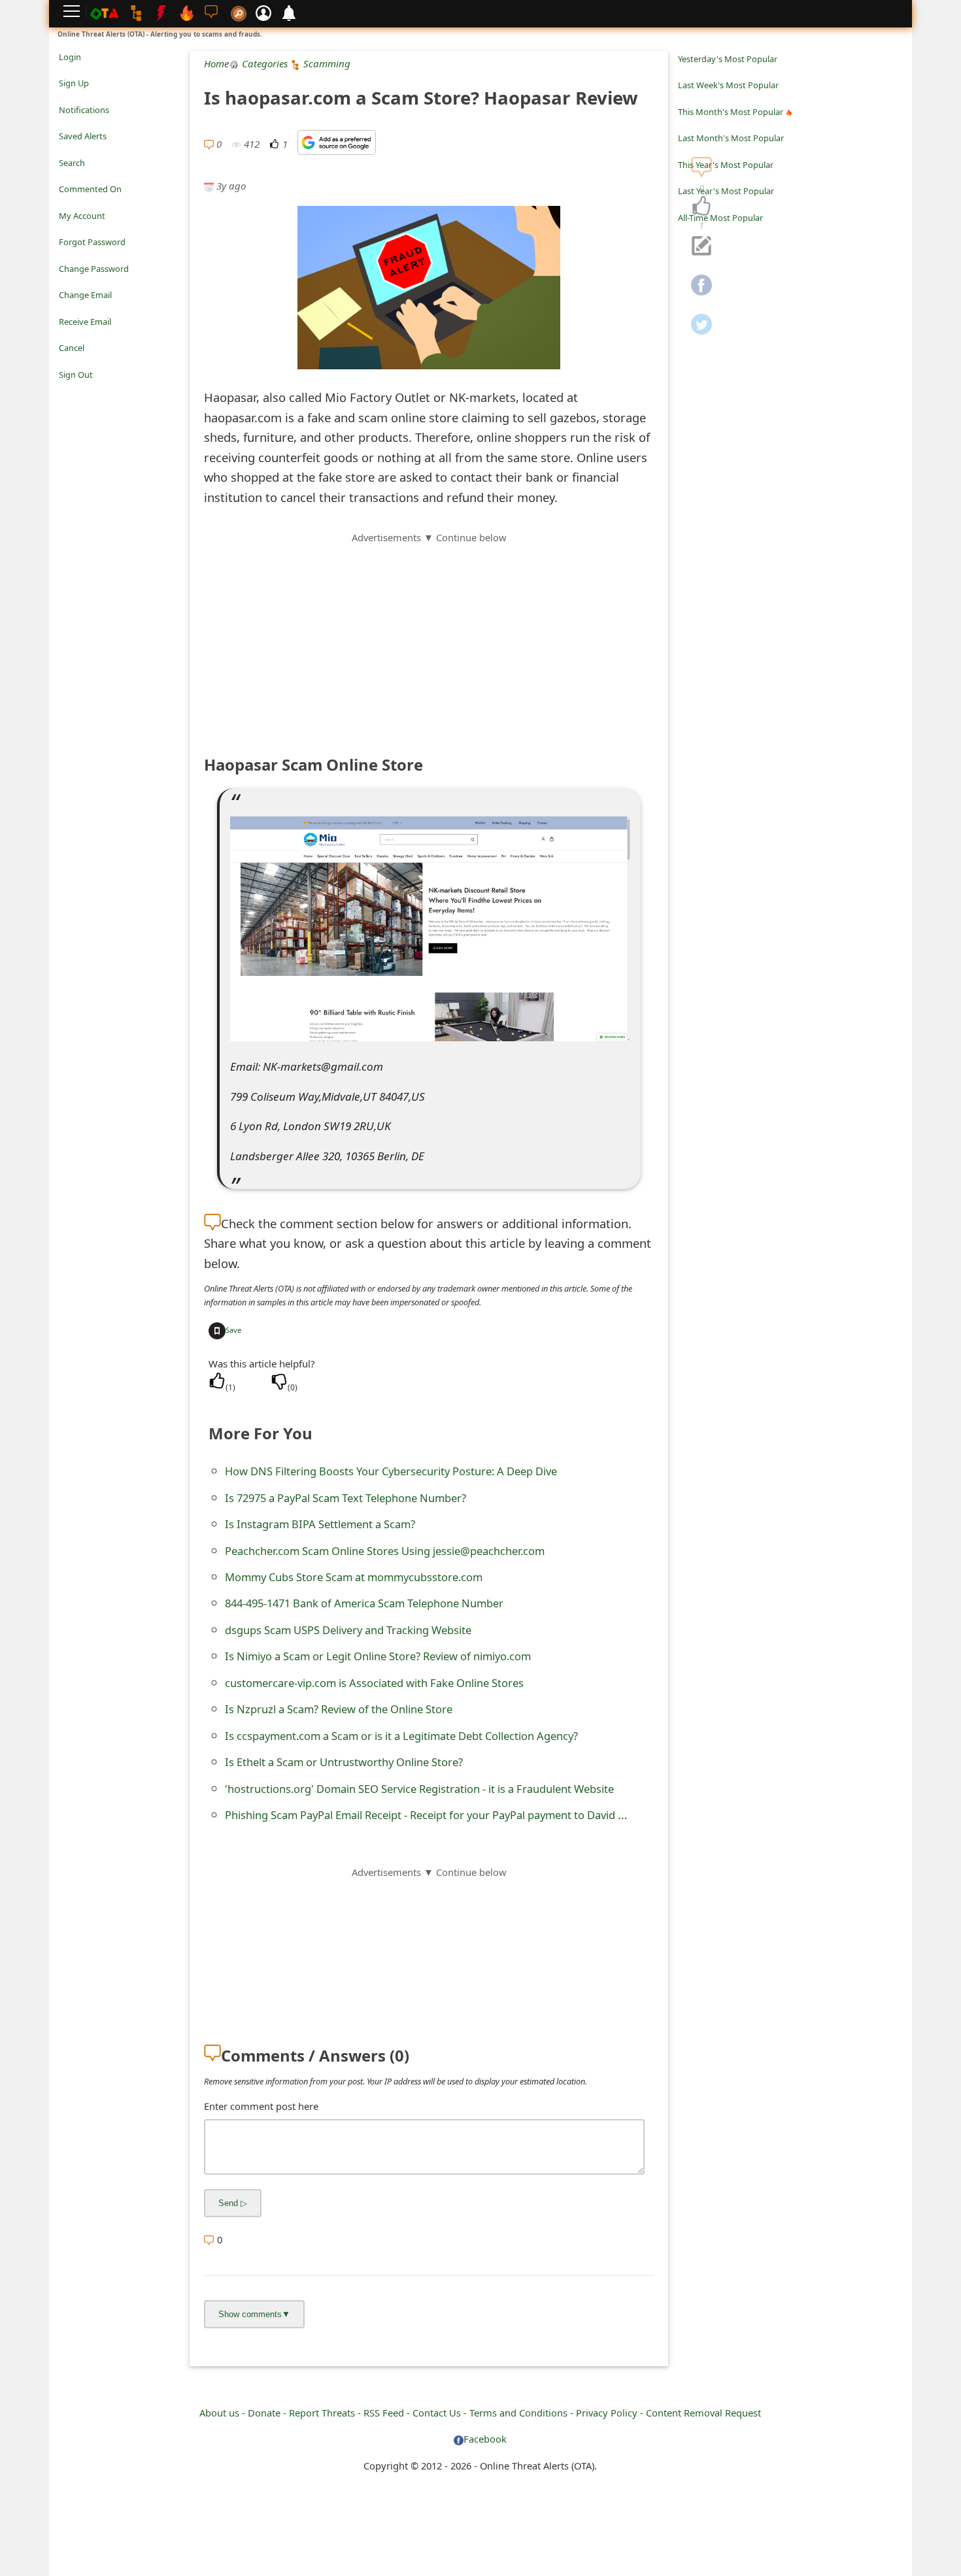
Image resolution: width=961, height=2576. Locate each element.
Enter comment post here (261, 2106)
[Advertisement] (429, 637)
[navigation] (701, 207)
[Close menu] (65, 393)
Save (233, 1330)
